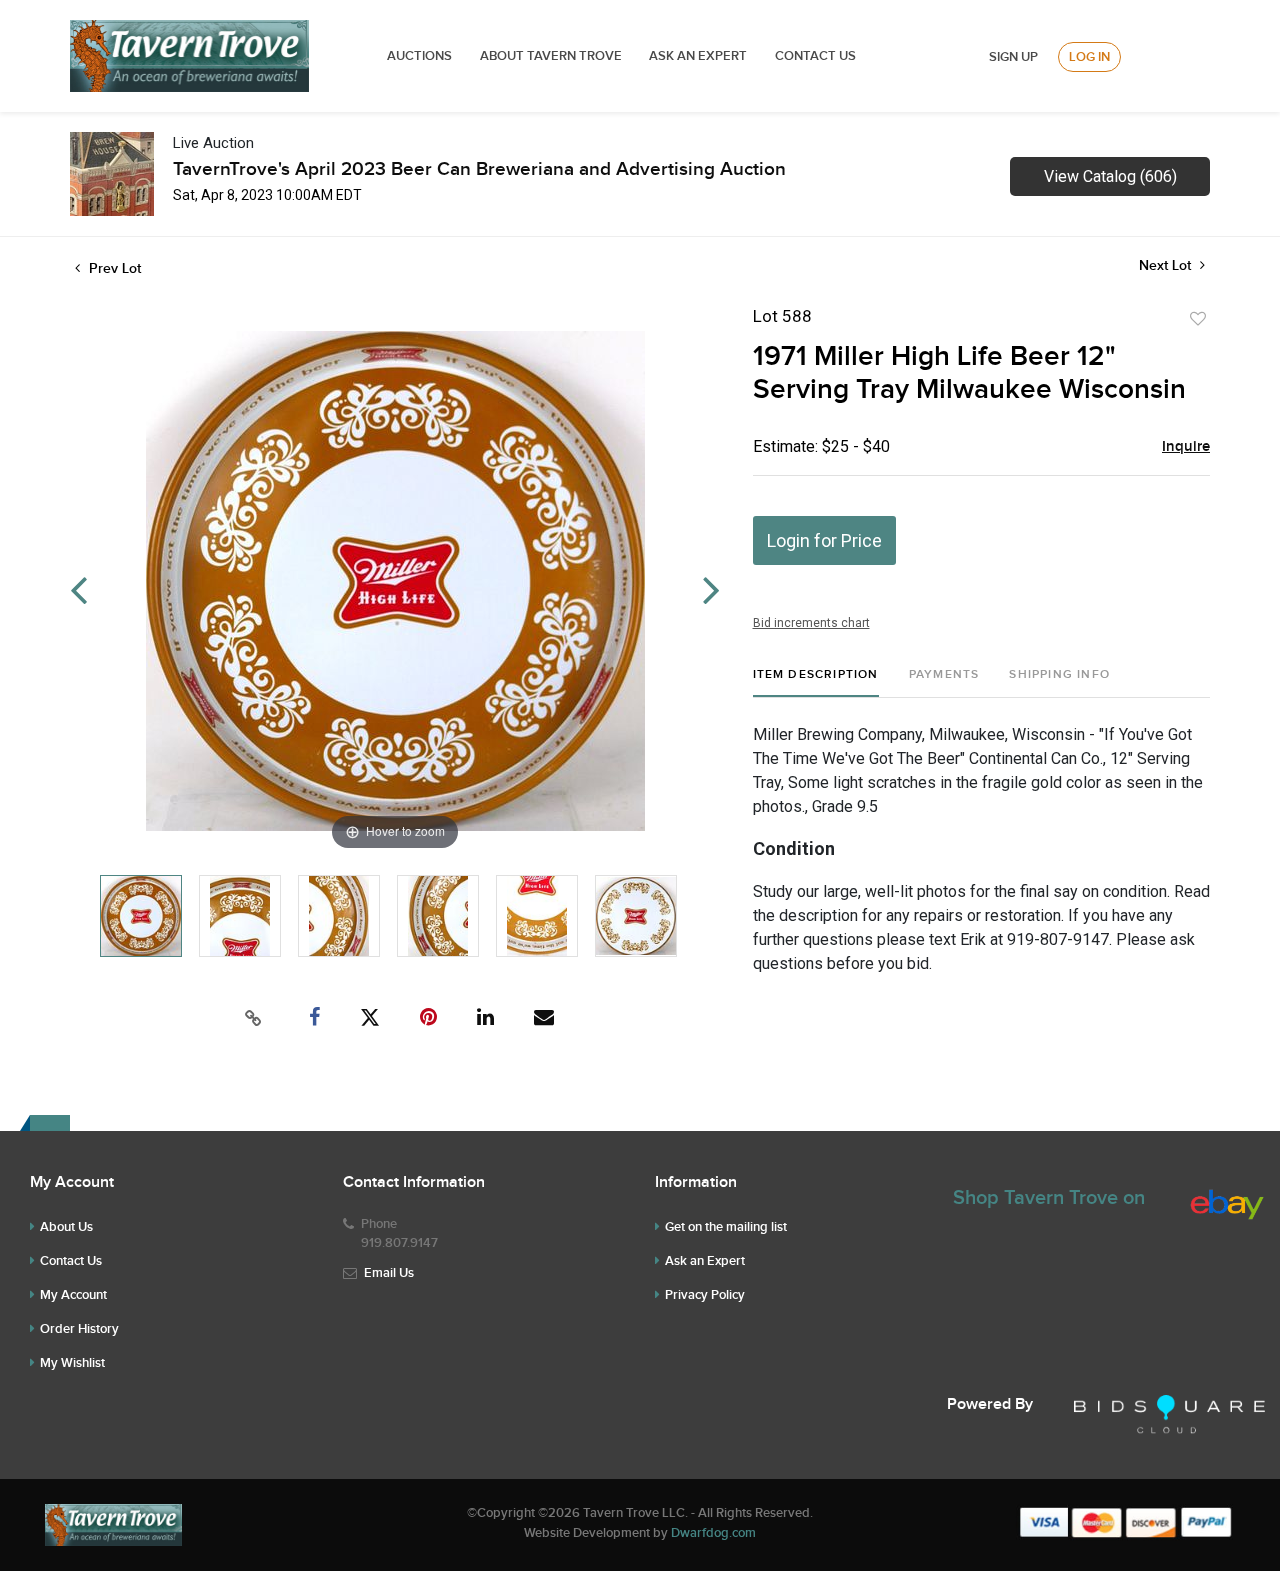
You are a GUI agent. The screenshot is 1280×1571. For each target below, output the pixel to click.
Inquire (1186, 447)
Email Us (389, 1273)
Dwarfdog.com (713, 1533)
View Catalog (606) (1110, 176)
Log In (1089, 57)
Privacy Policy (705, 1295)
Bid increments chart (811, 623)
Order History (79, 1329)
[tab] (816, 682)
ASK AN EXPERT (698, 56)
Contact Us (815, 56)
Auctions (419, 56)
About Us (66, 1227)
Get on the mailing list (726, 1227)
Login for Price (824, 540)
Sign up (1013, 57)
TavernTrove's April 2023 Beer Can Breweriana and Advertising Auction (479, 169)
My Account (73, 1295)
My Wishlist (72, 1363)
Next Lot (1167, 265)
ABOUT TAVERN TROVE (552, 56)
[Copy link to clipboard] (254, 1018)
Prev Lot (113, 268)
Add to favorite (1198, 319)
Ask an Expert (705, 1261)
